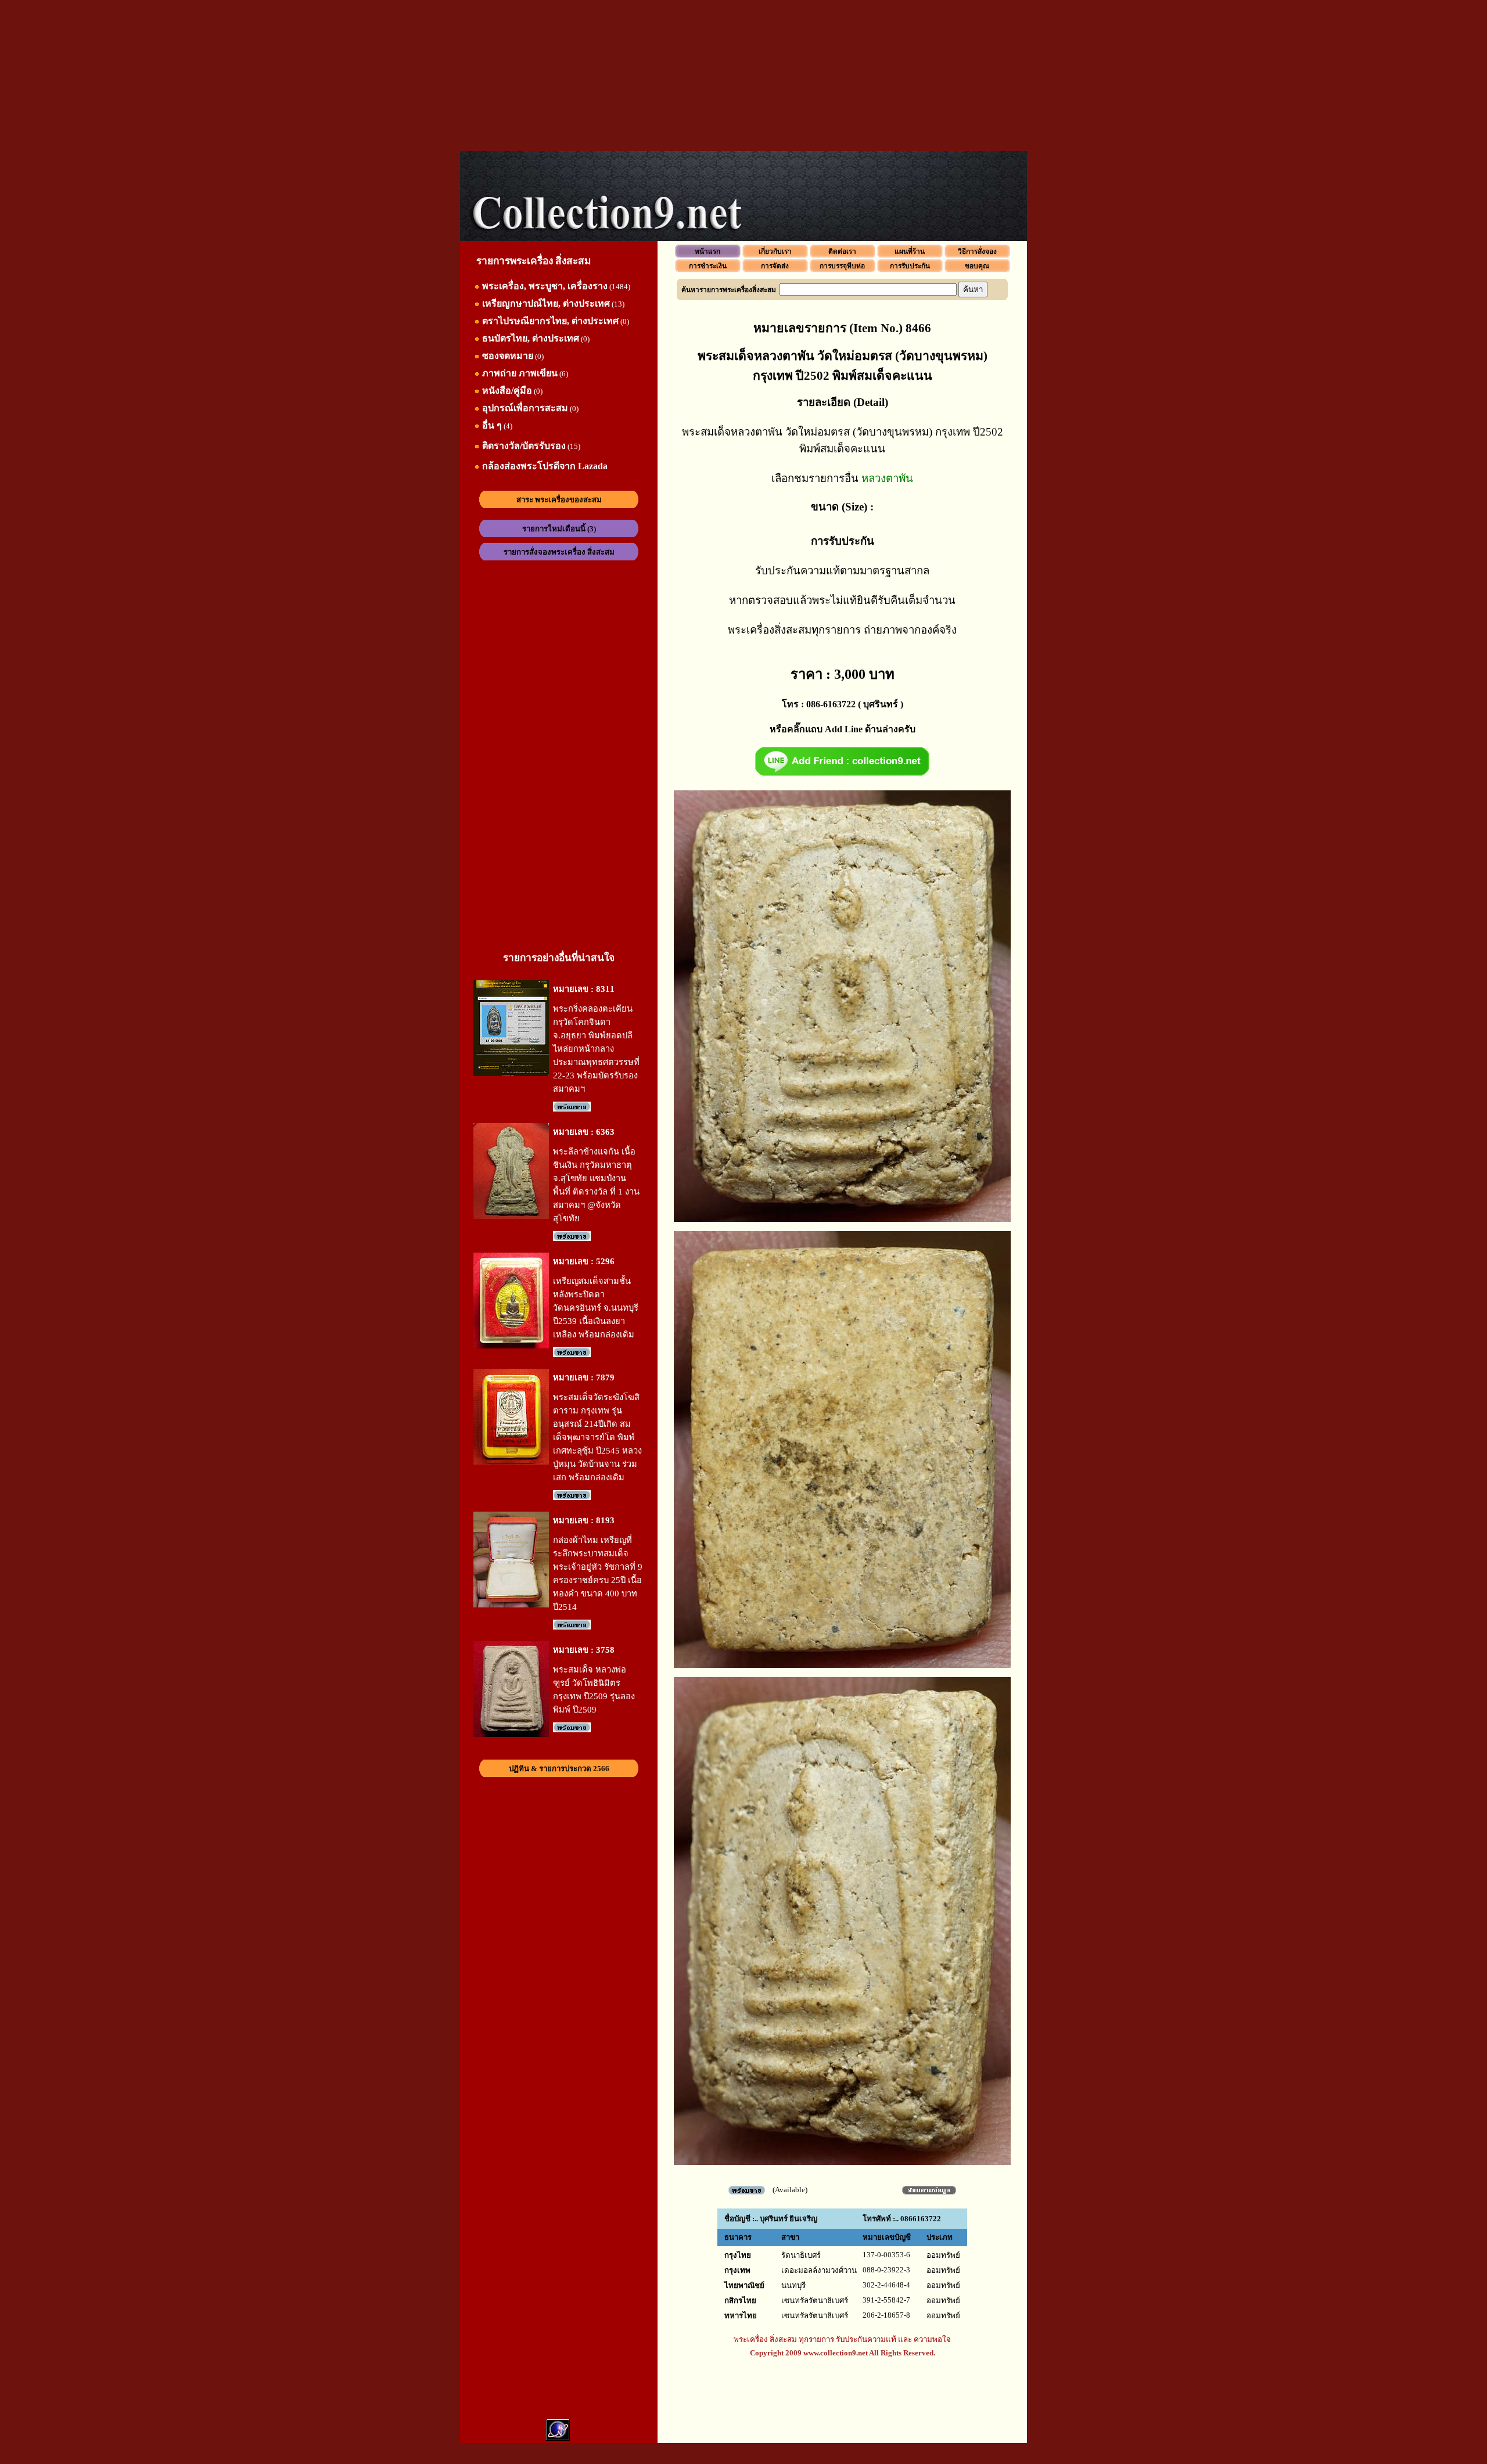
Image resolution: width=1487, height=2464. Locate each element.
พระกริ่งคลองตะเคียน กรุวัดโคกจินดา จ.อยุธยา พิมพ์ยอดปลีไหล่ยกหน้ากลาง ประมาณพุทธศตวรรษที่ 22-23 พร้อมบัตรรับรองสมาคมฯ (596, 1049)
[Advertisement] (743, 75)
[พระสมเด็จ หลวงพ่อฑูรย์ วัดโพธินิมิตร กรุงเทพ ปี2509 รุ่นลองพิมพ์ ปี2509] (511, 1734)
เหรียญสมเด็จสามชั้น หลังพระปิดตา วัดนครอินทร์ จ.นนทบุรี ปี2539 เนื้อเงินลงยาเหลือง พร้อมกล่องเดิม (596, 1308)
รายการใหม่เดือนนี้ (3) (559, 529)
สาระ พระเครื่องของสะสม (559, 500)
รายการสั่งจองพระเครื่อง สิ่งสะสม (559, 552)
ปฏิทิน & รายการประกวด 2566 (559, 1769)
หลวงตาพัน (887, 478)
